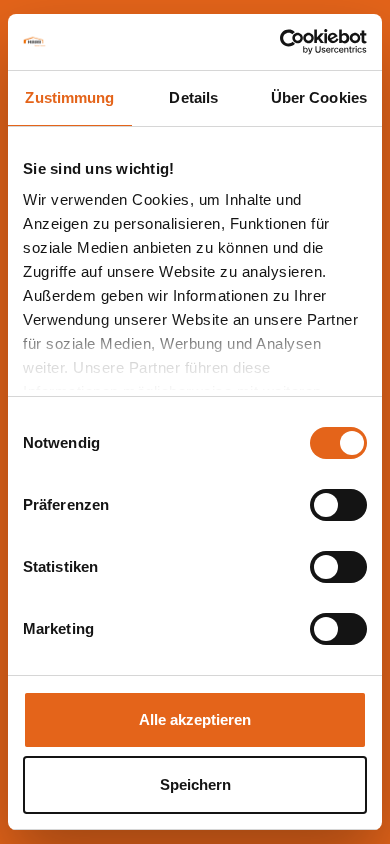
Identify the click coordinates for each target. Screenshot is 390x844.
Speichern (195, 784)
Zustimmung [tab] (69, 97)
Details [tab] (193, 97)
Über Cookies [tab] (319, 97)
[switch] (338, 505)
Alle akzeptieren (195, 719)
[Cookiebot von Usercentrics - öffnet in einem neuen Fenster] (280, 42)
